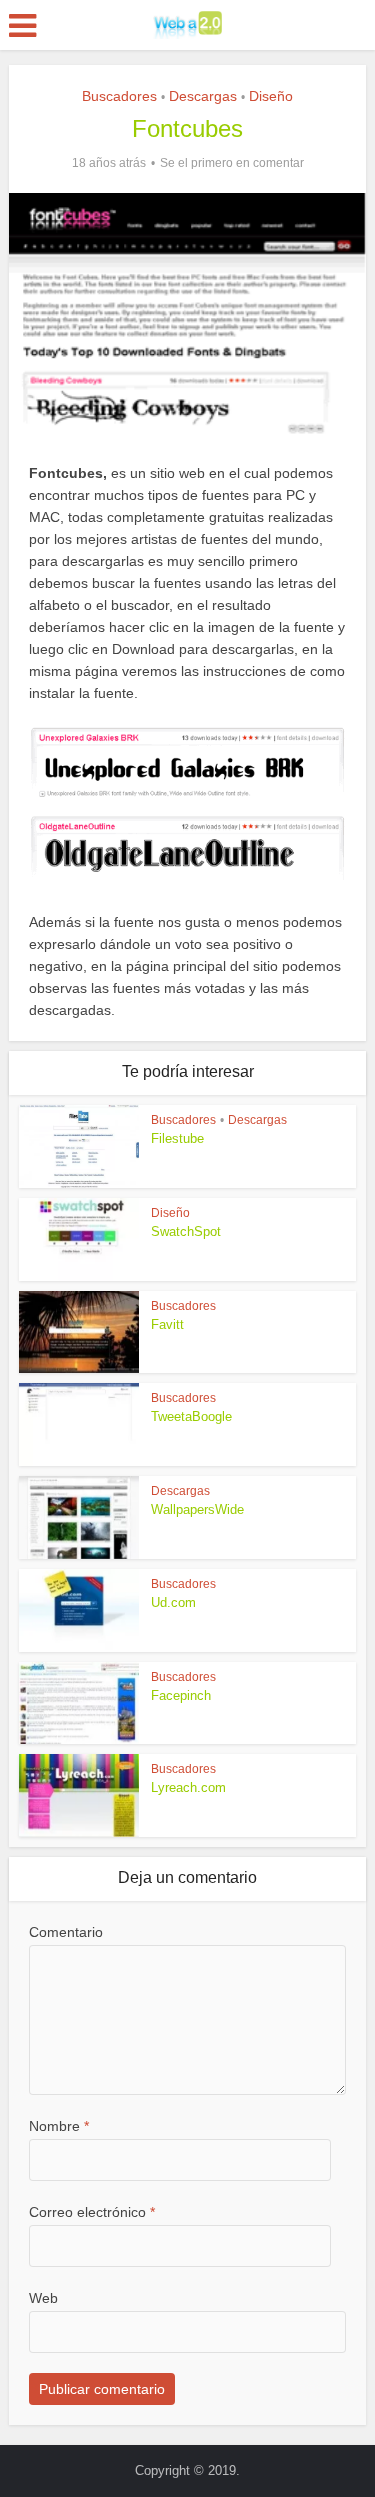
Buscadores (119, 96)
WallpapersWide (197, 1509)
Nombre (59, 2126)
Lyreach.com (188, 1787)
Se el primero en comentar (232, 163)
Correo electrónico (92, 2212)
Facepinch (181, 1695)
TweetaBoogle (191, 1416)
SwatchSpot (186, 1231)
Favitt (167, 1324)
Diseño (271, 96)
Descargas (203, 96)
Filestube (177, 1138)
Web (43, 2298)
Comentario (66, 1932)
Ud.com (173, 1602)
